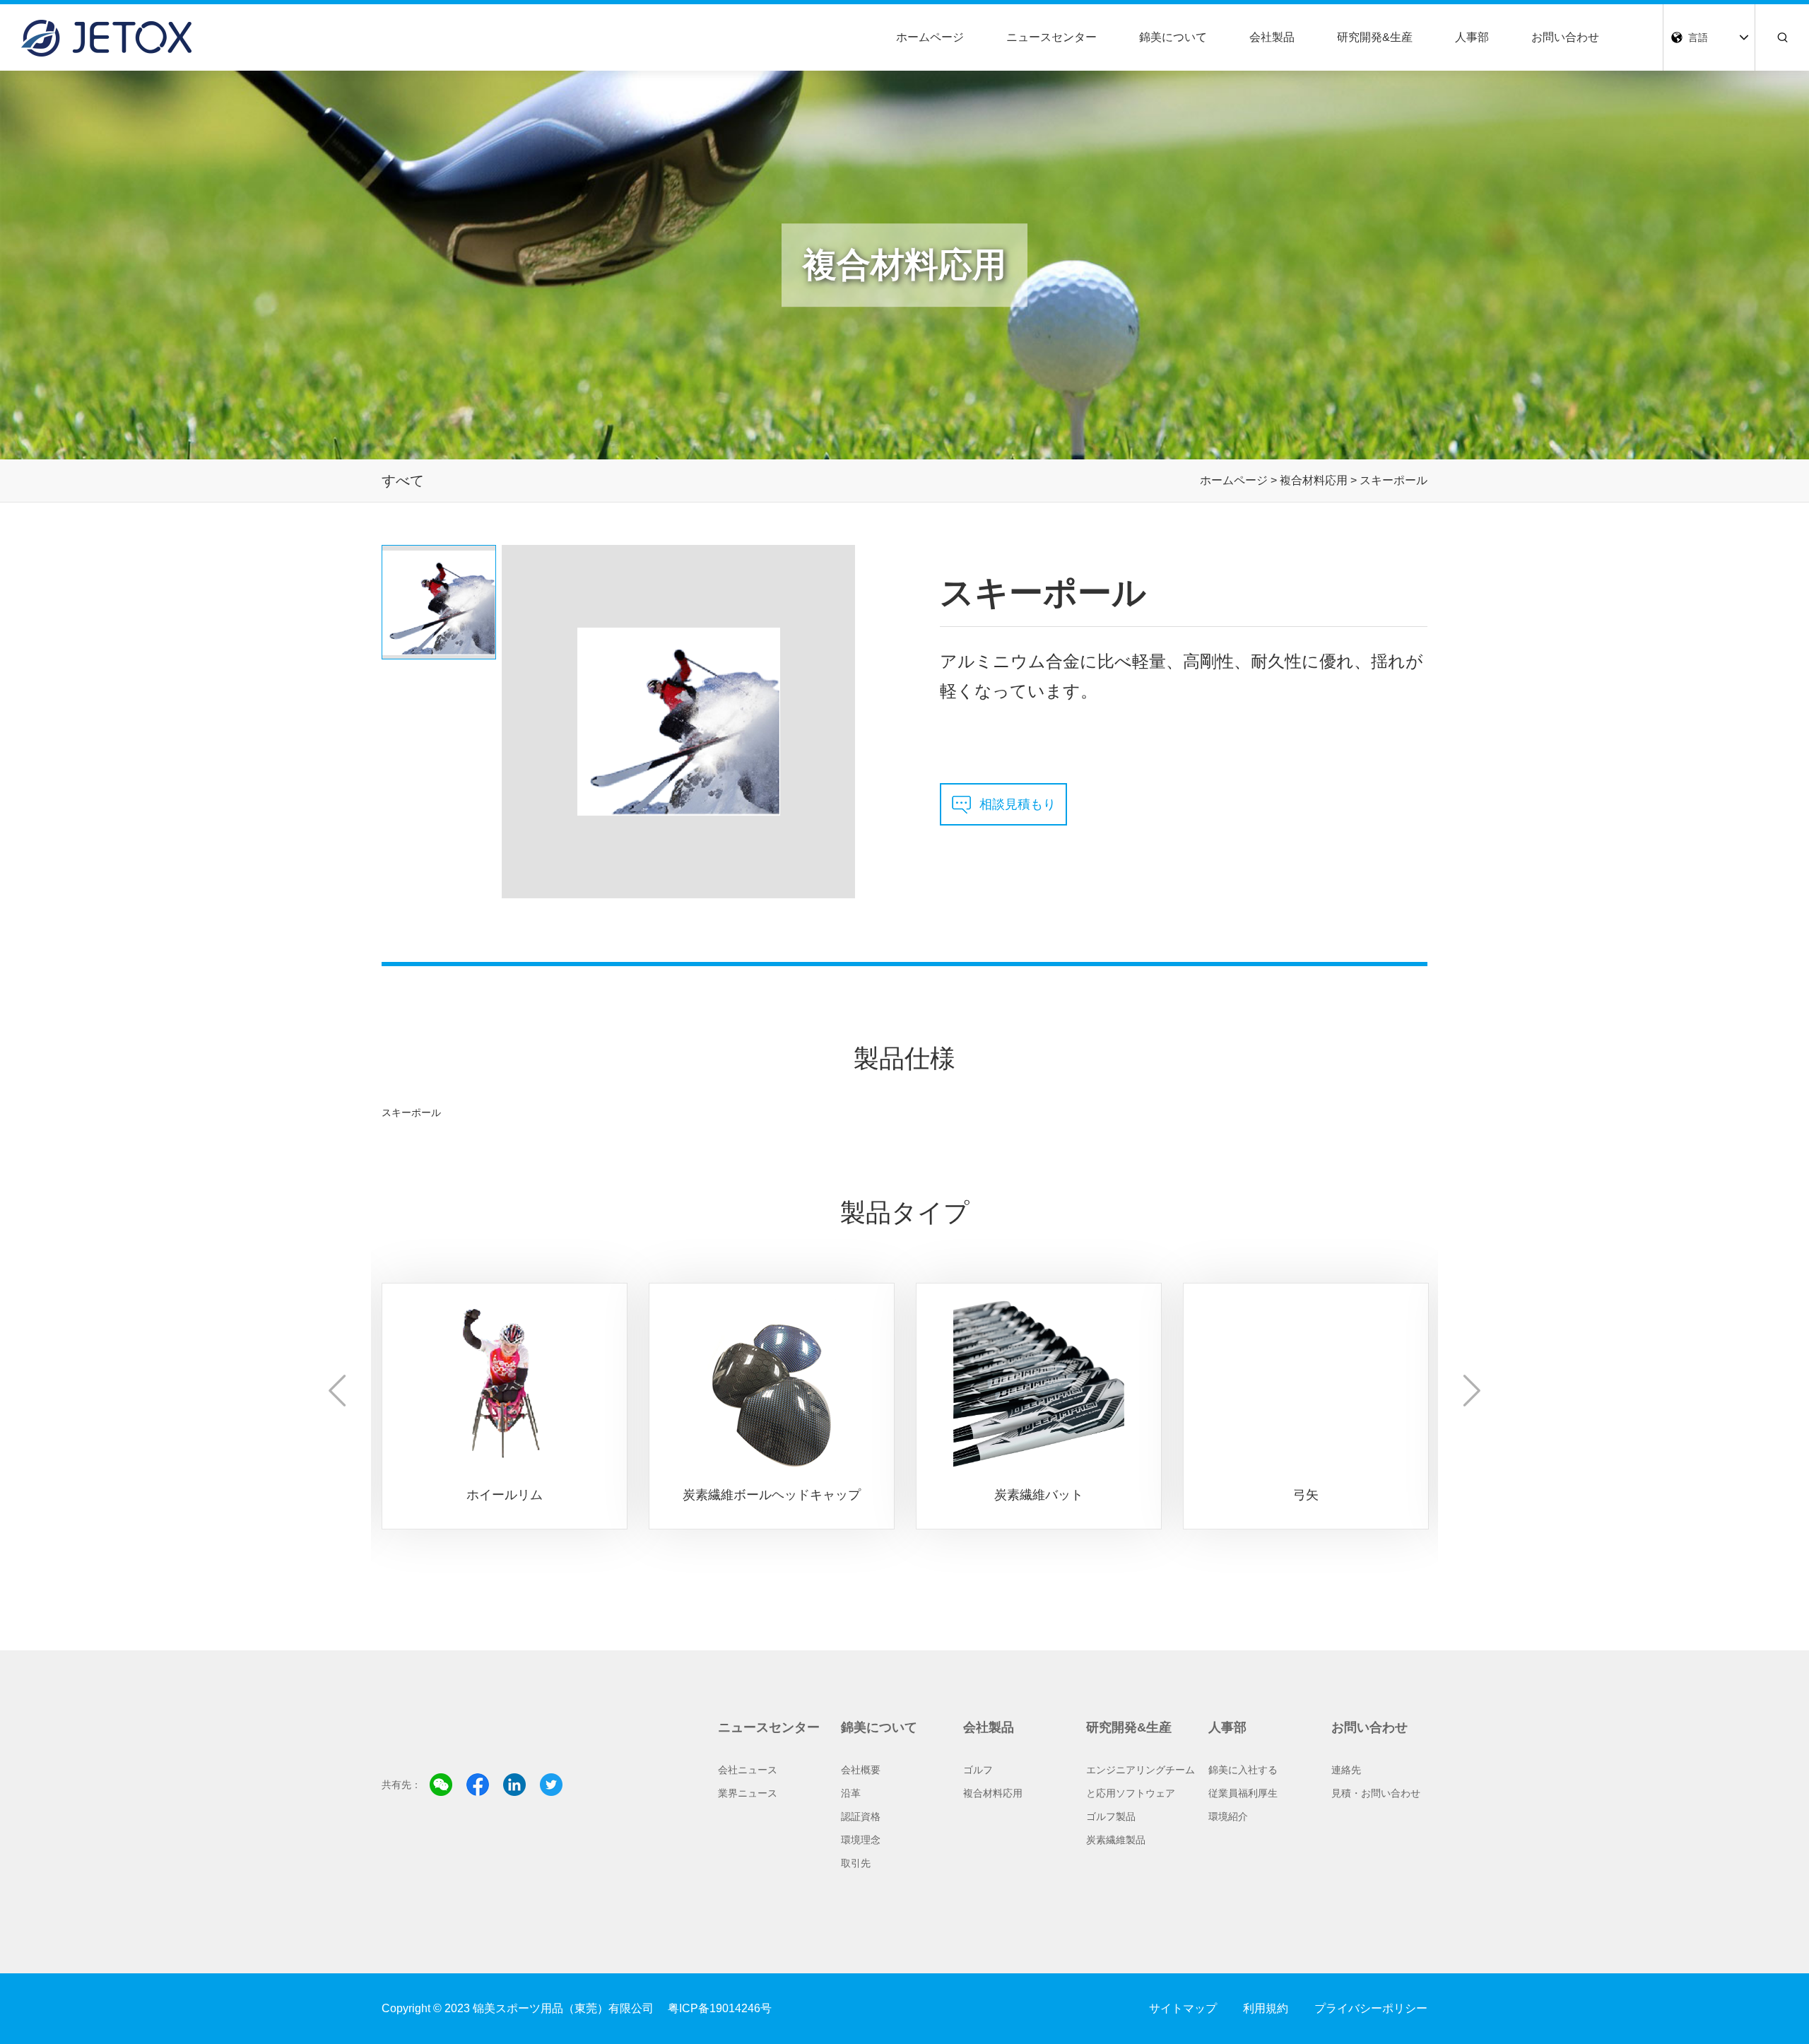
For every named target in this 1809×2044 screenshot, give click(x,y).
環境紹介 (1228, 1816)
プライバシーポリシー (1371, 2008)
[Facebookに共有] (478, 1785)
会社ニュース (748, 1770)
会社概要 (861, 1770)
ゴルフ (978, 1770)
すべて (403, 481)
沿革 (851, 1793)
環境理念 (861, 1840)
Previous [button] (337, 1391)
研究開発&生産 (1375, 37)
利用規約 (1266, 2008)
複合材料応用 (993, 1793)
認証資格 (861, 1816)
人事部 (1472, 37)
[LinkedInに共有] (514, 1785)
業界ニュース (748, 1793)
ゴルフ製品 (1111, 1816)
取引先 (856, 1863)
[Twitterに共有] (551, 1785)
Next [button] (1472, 1391)
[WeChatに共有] (441, 1785)
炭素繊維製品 (1116, 1840)
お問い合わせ (1565, 37)
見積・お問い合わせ (1376, 1793)
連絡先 (1346, 1770)
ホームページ (930, 37)
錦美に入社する (1243, 1770)
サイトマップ (1183, 2008)
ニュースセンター (1051, 37)
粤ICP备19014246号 (720, 2008)
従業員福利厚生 (1243, 1793)
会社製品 (1272, 37)
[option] (505, 1402)
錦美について (1173, 37)
